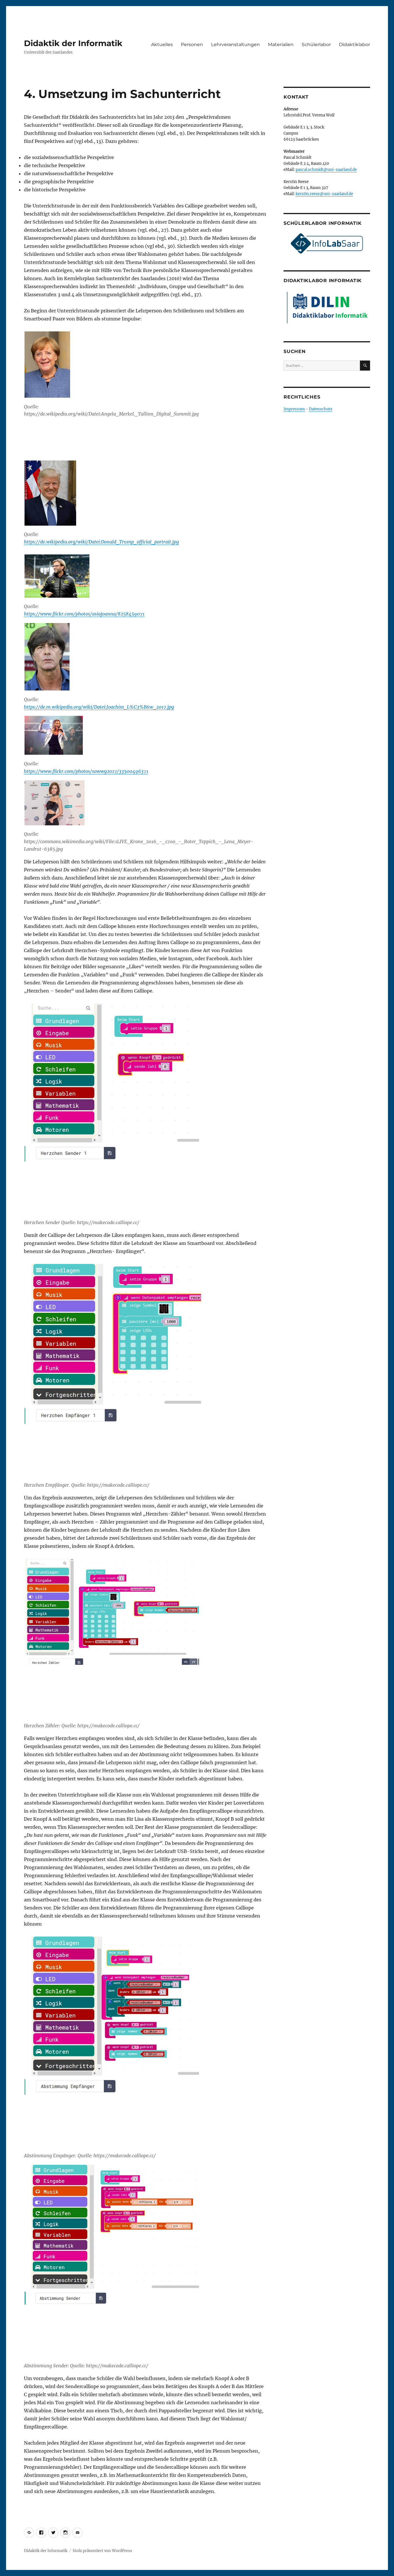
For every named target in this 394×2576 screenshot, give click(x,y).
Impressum (294, 409)
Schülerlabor (316, 45)
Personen (192, 45)
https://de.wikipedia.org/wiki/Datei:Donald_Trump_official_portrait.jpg (101, 542)
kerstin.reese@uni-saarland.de (324, 194)
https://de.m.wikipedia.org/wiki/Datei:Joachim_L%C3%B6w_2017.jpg (99, 707)
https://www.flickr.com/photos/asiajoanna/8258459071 (84, 614)
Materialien (281, 45)
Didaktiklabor (354, 45)
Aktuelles (162, 45)
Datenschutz (321, 409)
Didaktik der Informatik (73, 43)
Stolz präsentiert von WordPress (102, 2551)
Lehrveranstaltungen (236, 45)
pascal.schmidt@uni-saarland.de (326, 170)
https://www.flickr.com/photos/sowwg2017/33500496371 (86, 771)
